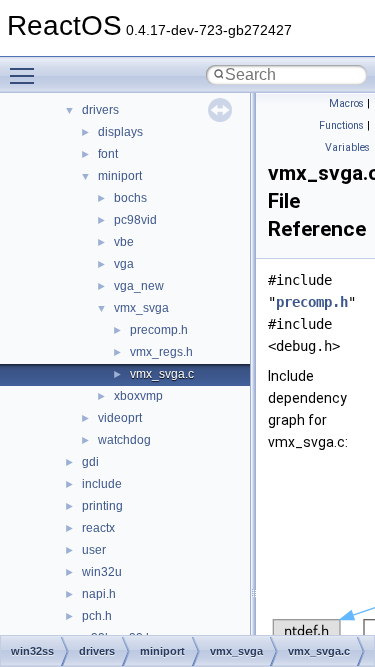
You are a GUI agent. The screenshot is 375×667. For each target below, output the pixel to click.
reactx (98, 528)
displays (120, 132)
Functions (341, 125)
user (94, 550)
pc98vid (135, 220)
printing (102, 506)
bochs (130, 198)
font (108, 154)
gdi (90, 462)
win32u (102, 572)
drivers (100, 110)
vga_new (139, 286)
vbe (124, 242)
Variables (347, 147)
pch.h (97, 616)
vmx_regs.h (161, 352)
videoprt (120, 418)
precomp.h (159, 330)
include (102, 484)
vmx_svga (141, 308)
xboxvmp (138, 396)
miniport (120, 176)
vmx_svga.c (162, 374)
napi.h (99, 594)
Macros (346, 103)
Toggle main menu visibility (26, 75)
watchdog (124, 440)
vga (124, 264)
